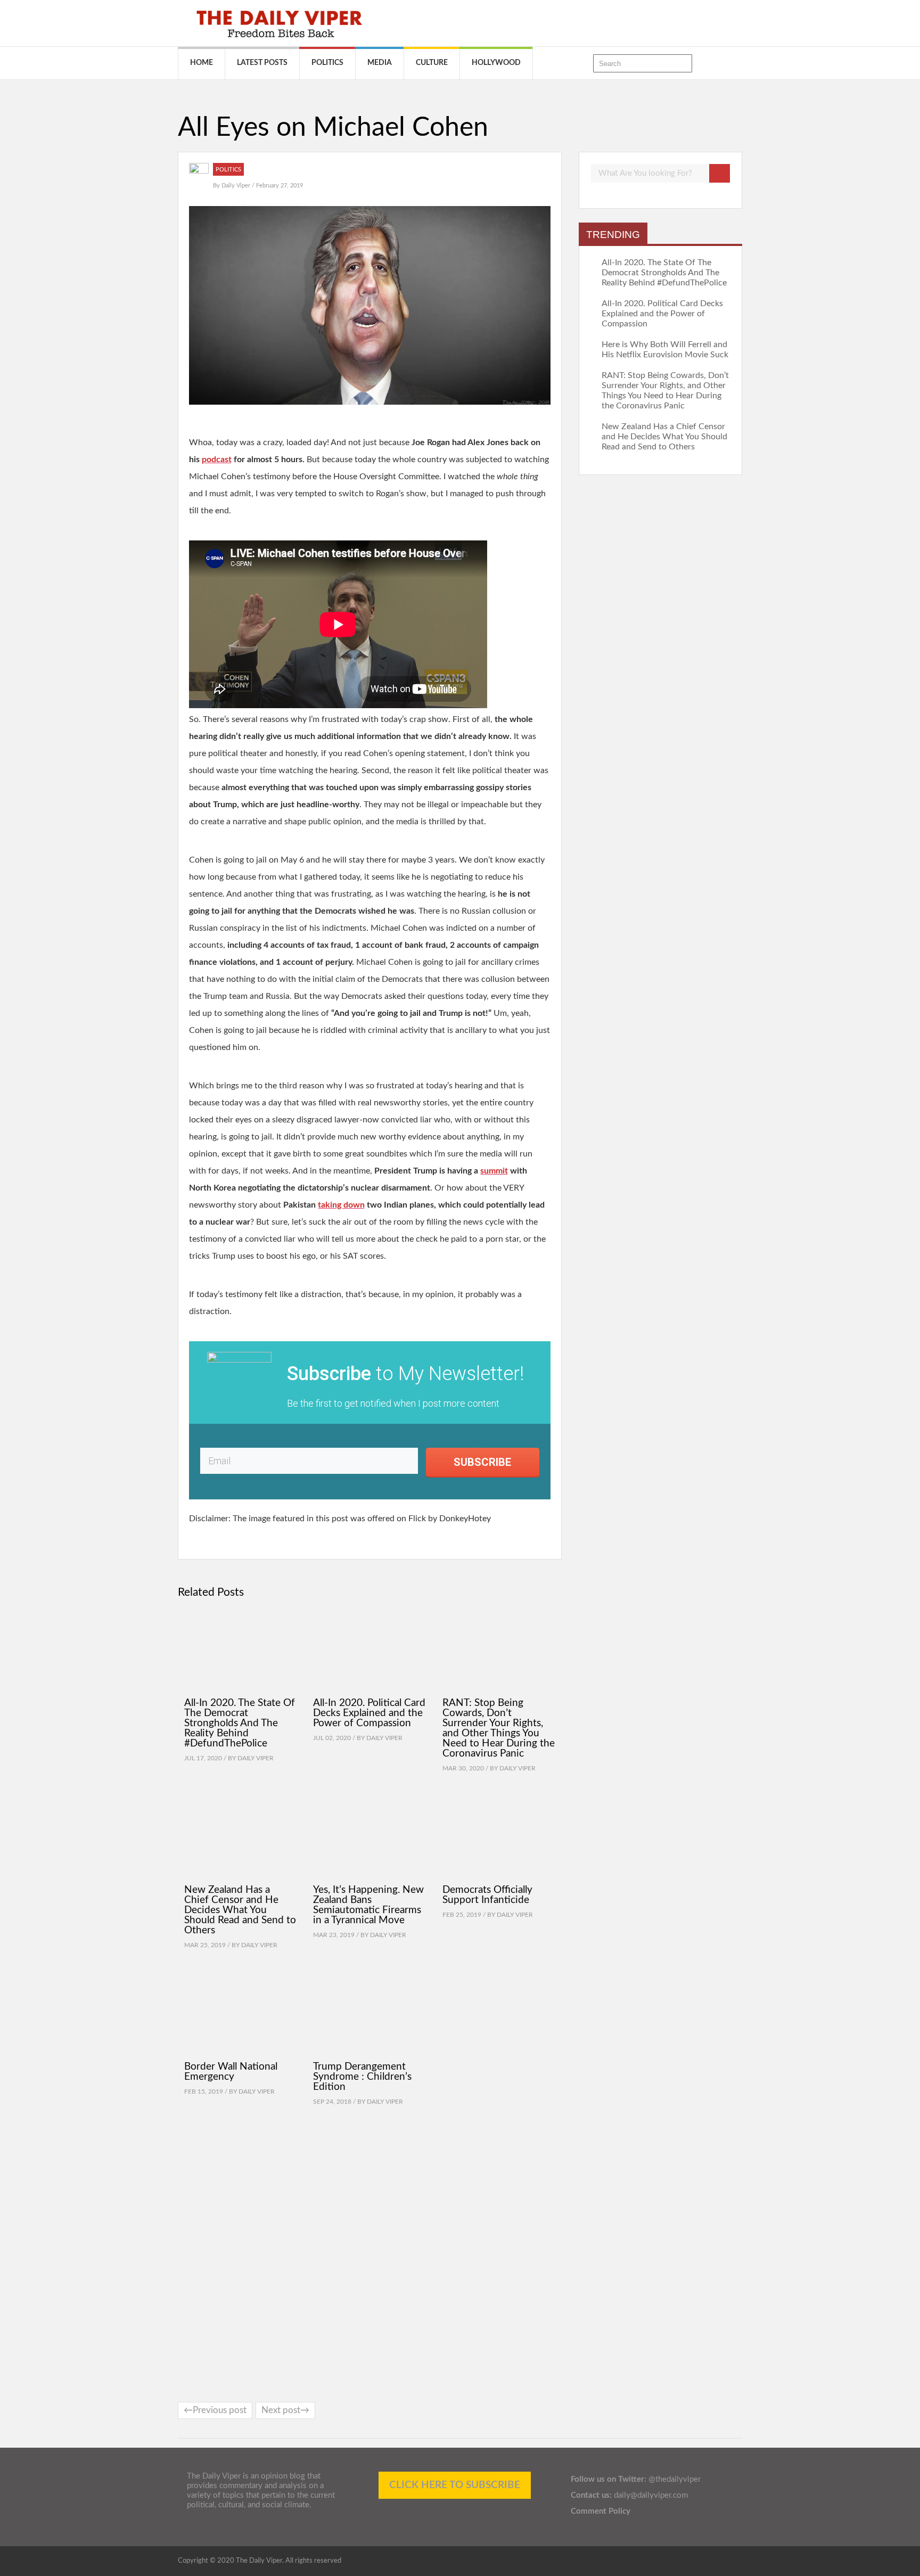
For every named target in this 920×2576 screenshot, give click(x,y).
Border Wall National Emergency (231, 2072)
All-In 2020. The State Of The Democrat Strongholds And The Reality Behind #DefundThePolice (240, 1723)
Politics (327, 63)
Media (380, 63)
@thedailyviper (675, 2479)
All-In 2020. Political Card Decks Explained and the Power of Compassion (369, 1713)
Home (202, 63)
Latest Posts (262, 63)
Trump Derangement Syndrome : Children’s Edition (362, 2077)
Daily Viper (237, 186)
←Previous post (215, 2410)
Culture (432, 63)
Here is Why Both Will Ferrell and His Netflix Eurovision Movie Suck (665, 350)
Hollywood (496, 63)
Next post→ (285, 2410)
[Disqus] (370, 2255)
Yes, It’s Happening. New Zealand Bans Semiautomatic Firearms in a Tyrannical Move (368, 1905)
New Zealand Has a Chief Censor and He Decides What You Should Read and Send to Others (240, 1910)
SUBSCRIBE (482, 1462)
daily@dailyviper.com (651, 2495)
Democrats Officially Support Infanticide (487, 1895)
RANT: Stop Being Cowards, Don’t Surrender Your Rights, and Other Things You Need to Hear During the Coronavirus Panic (499, 1728)
